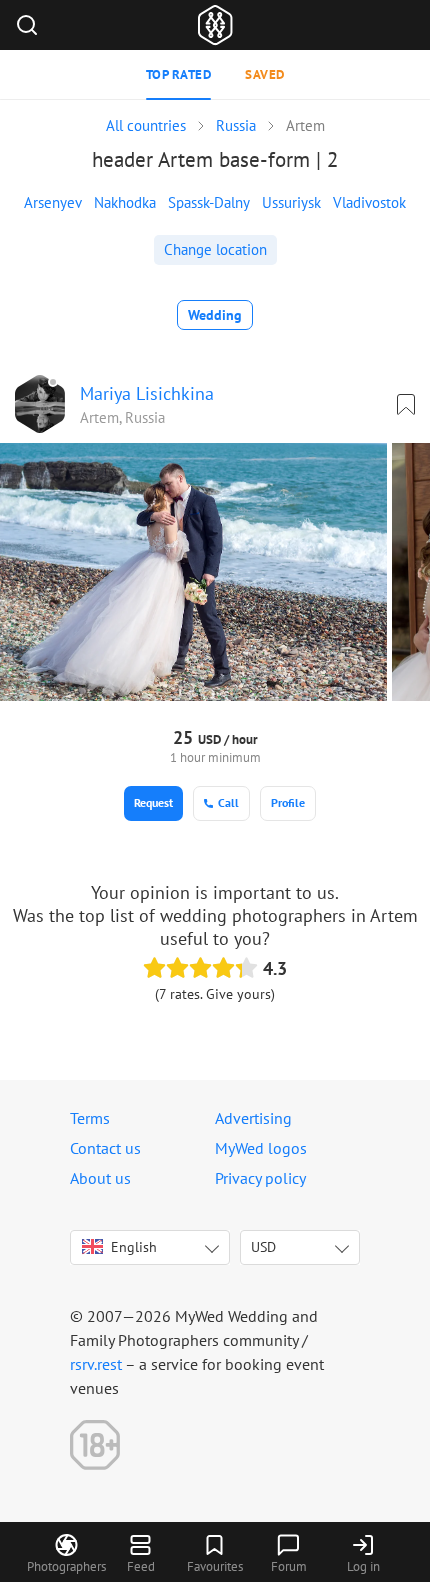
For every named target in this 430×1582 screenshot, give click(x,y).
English (134, 1247)
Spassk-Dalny (209, 202)
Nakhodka (125, 202)
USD (263, 1247)
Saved (265, 74)
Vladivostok (369, 202)
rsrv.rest (96, 1364)
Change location (215, 249)
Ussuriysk (291, 202)
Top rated (179, 74)
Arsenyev (53, 202)
